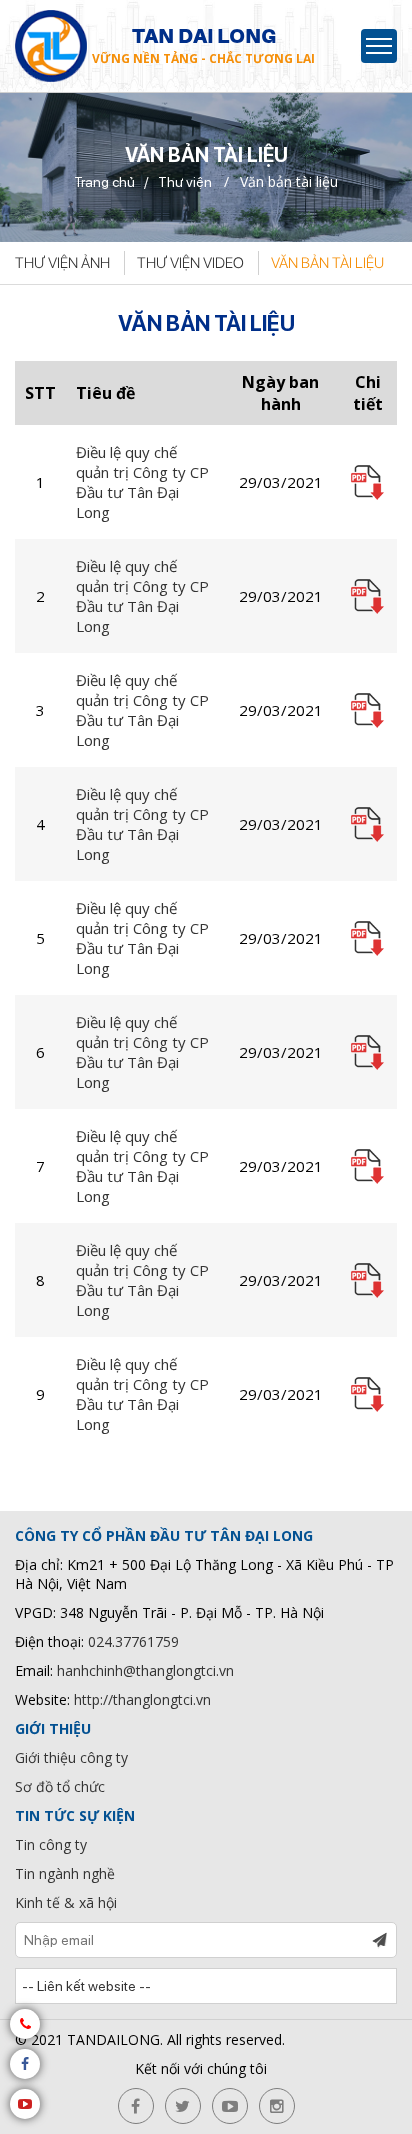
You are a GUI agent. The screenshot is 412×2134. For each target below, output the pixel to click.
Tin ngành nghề (65, 1873)
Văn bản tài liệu (327, 263)
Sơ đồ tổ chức (60, 1786)
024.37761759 (133, 1641)
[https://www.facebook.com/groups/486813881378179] (136, 2106)
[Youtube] (25, 2104)
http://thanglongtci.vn (142, 1699)
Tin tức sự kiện (75, 1815)
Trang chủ (104, 182)
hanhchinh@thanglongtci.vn (145, 1670)
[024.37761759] (25, 2024)
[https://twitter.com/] (183, 2106)
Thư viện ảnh (62, 263)
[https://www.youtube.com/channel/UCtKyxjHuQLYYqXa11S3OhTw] (230, 2106)
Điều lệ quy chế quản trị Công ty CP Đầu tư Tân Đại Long (142, 482)
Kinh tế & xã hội (66, 1902)
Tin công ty (51, 1844)
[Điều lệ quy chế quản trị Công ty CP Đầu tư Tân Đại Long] (367, 480)
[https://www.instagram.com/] (277, 2106)
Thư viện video (190, 263)
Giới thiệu (53, 1728)
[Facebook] (25, 2064)
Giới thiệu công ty (71, 1757)
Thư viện (185, 182)
